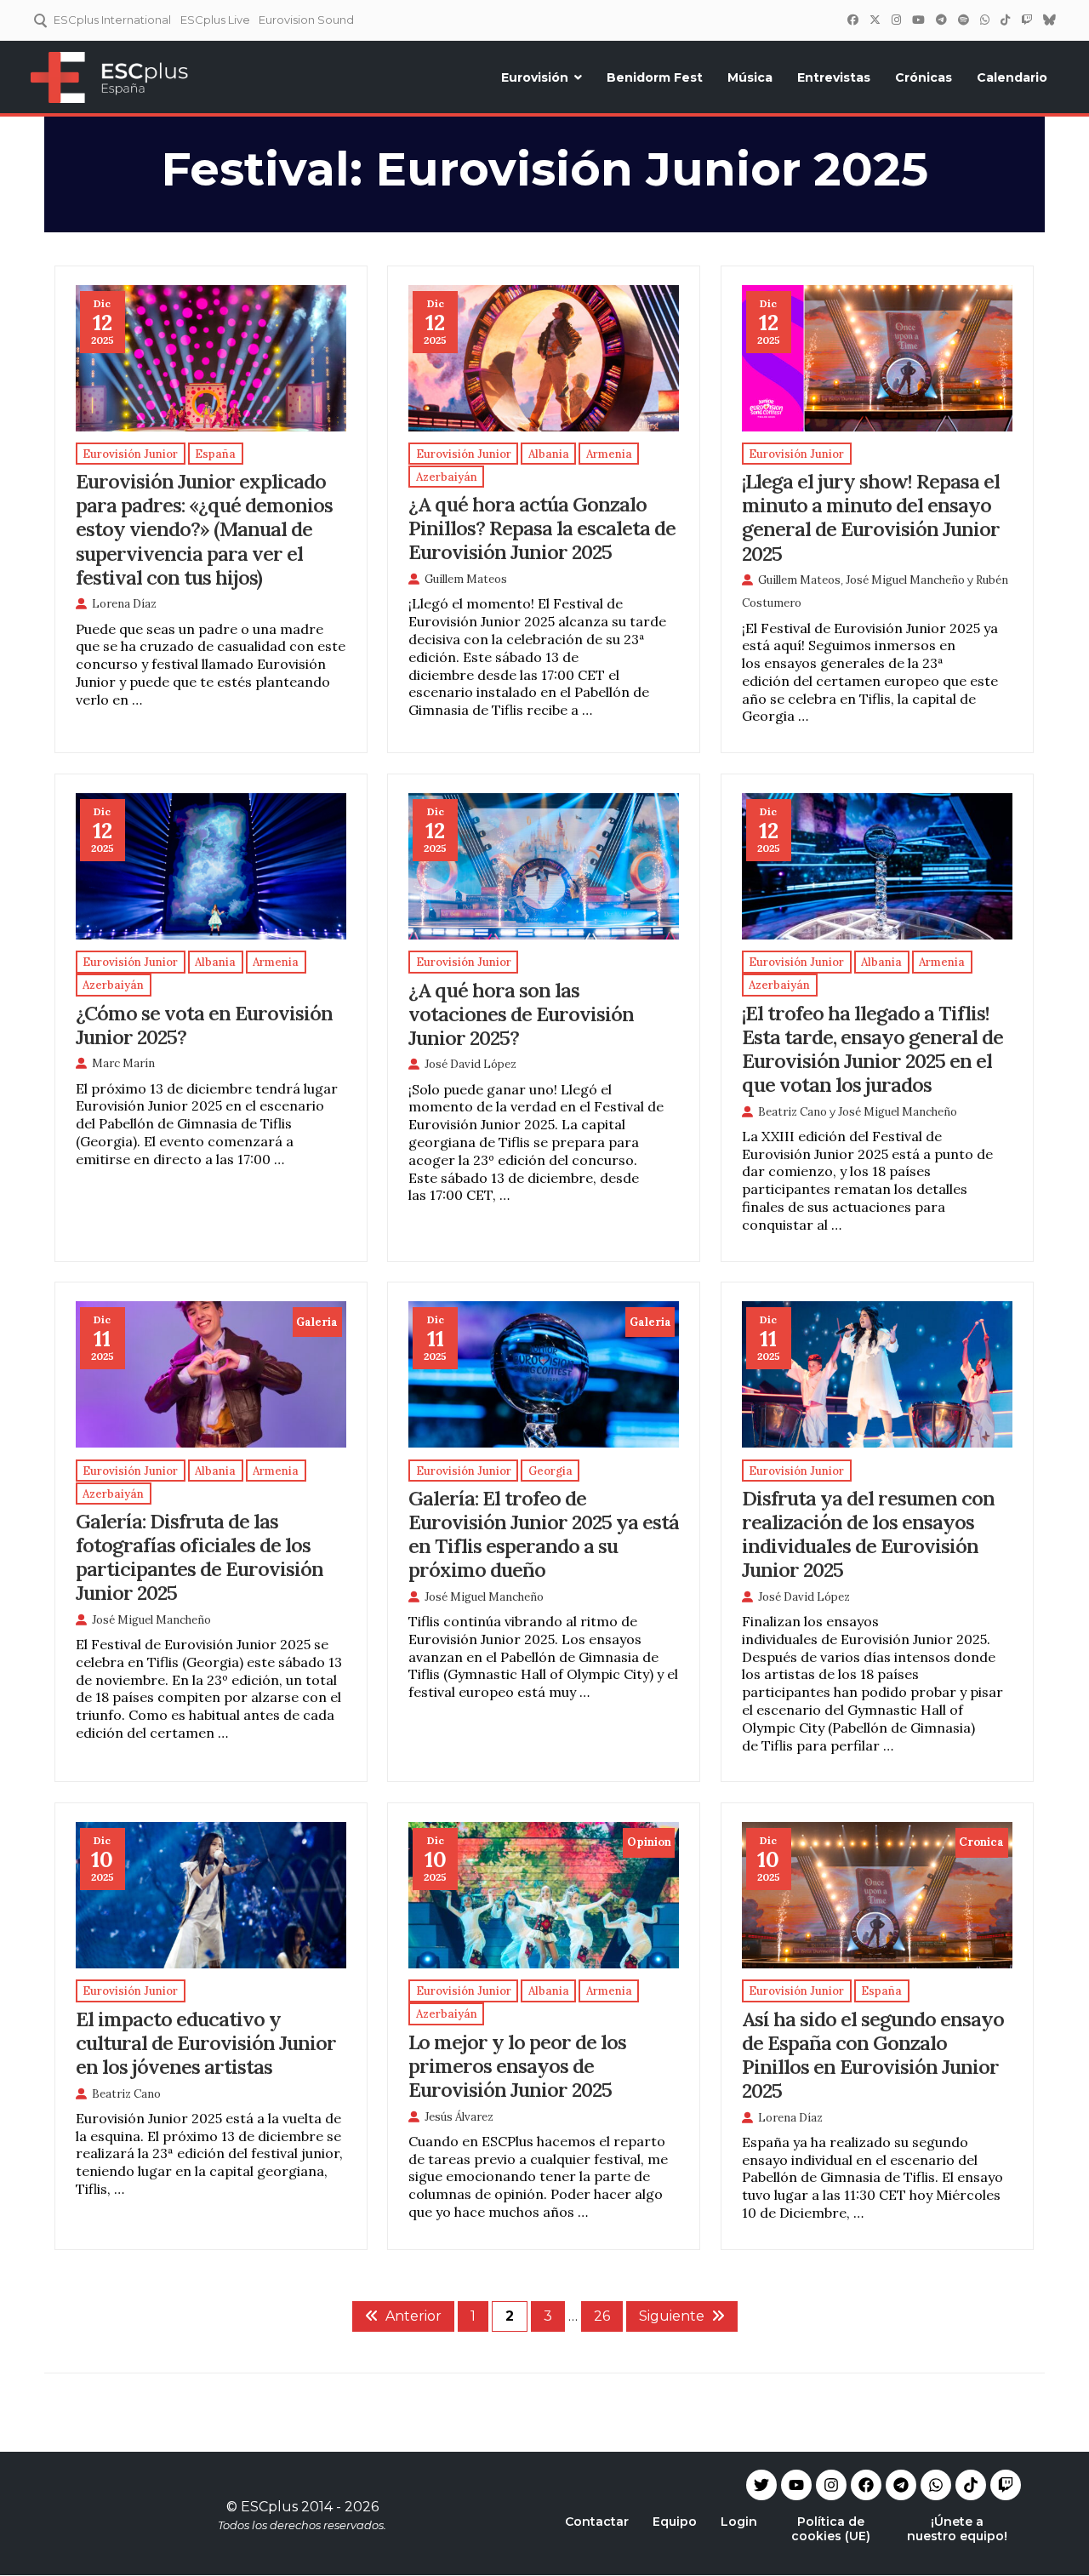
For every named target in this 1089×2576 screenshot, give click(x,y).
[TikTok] (1005, 20)
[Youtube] (796, 2485)
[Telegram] (901, 2485)
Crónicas (924, 77)
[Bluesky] (1049, 20)
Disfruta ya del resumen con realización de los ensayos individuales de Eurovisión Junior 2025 (868, 1534)
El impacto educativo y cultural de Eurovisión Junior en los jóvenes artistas (206, 2042)
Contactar (597, 2522)
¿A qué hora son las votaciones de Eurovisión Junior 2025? (521, 1014)
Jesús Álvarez (459, 2117)
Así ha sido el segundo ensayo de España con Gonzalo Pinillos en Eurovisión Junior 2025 (873, 2054)
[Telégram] (941, 20)
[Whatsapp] (936, 2485)
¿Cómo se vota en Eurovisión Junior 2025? (204, 1025)
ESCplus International (112, 20)
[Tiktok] (971, 2485)
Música (750, 77)
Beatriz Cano (793, 1112)
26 (602, 2316)
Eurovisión (535, 77)
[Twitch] (1026, 20)
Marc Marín (123, 1063)
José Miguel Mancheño (905, 580)
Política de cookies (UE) (831, 2529)
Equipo (675, 2522)
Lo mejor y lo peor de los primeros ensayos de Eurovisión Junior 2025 (517, 2065)
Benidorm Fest (655, 77)
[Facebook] (852, 20)
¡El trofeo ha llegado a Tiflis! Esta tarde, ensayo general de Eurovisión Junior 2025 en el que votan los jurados (872, 1048)
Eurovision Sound (306, 20)
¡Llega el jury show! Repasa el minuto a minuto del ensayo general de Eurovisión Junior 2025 (871, 517)
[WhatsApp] (984, 20)
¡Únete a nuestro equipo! (957, 2529)
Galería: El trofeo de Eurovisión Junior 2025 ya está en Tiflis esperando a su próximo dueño (544, 1534)
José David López (470, 1064)
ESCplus (269, 2507)
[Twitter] (875, 20)
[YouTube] (918, 20)
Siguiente (672, 2316)
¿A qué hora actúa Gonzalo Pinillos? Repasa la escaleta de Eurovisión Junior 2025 (542, 528)
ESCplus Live (215, 20)
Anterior (413, 2316)
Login (739, 2522)
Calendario (1012, 77)
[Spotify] (963, 20)
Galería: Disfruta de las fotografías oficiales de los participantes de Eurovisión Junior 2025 (200, 1556)
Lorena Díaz (124, 604)
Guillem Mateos (466, 579)
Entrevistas (834, 77)
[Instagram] (896, 20)
